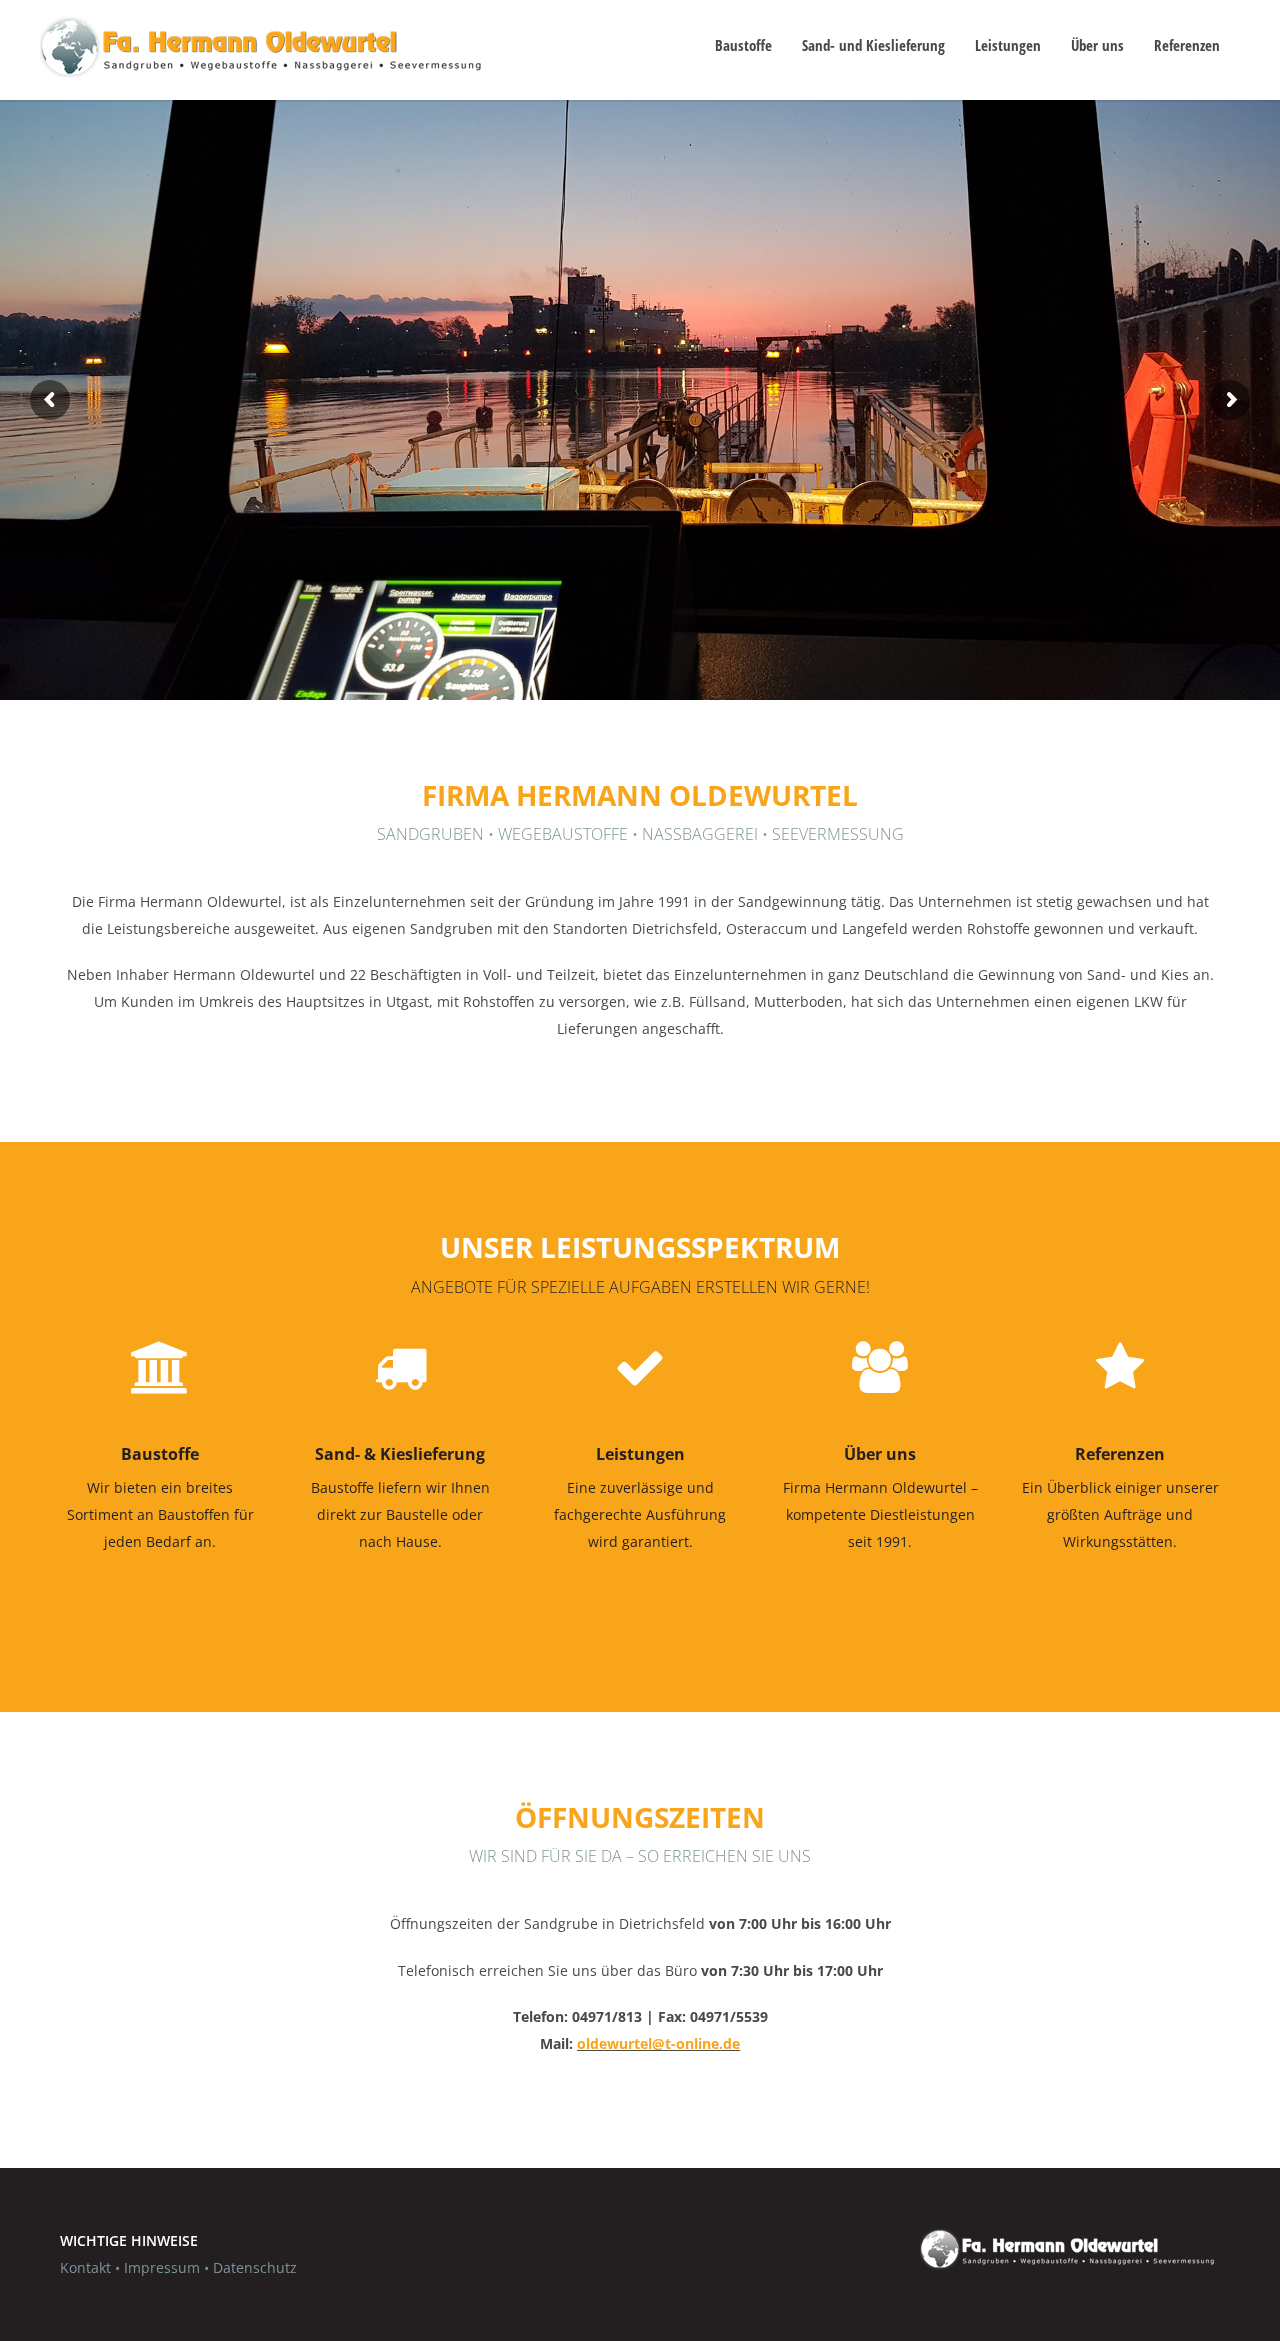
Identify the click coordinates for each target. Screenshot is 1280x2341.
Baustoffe (743, 45)
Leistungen (1008, 45)
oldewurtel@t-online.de (658, 2043)
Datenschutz (255, 2267)
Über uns (1097, 45)
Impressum (162, 2267)
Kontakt (85, 2267)
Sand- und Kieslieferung (873, 45)
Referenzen (1187, 45)
